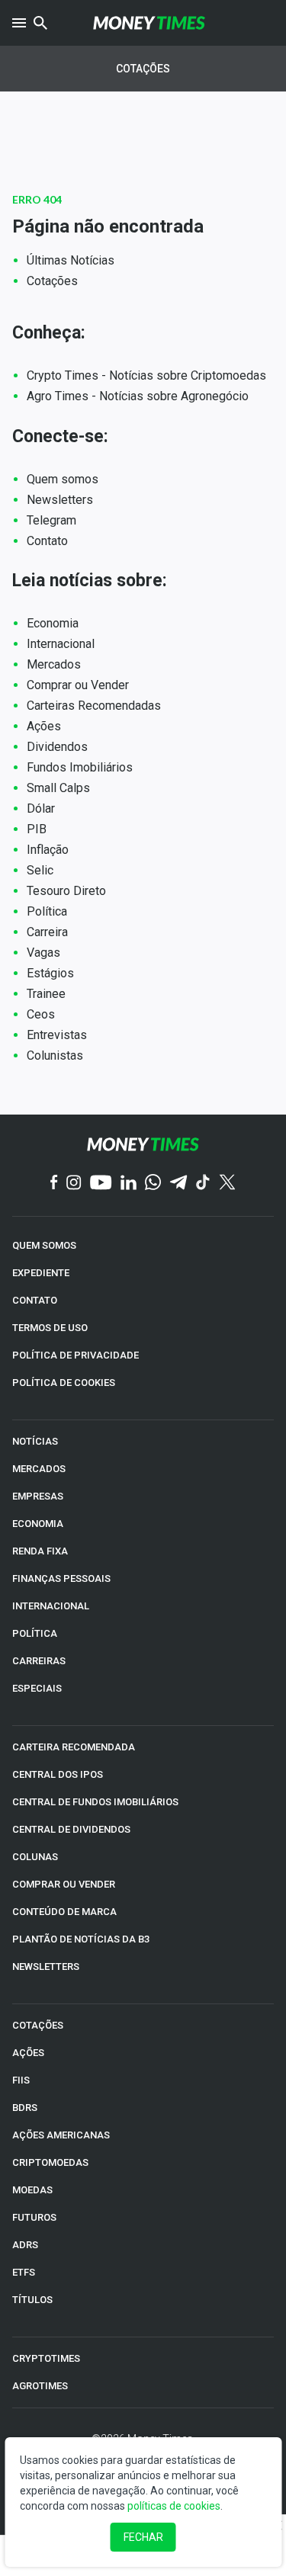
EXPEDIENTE (41, 1273)
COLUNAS (35, 1857)
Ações (44, 726)
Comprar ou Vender (78, 685)
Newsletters (60, 500)
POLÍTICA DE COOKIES (64, 1383)
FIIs (21, 2080)
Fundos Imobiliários (80, 767)
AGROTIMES (40, 2386)
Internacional (61, 644)
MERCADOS (39, 1469)
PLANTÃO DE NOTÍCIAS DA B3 (81, 1939)
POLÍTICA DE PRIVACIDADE (76, 1355)
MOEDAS (32, 2190)
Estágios (50, 973)
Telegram (51, 520)
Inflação (48, 850)
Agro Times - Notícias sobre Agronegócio (138, 396)
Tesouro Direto (66, 891)
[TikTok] (203, 1184)
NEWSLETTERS (46, 1966)
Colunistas (55, 1055)
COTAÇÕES (38, 2025)
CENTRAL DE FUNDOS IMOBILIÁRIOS (95, 1802)
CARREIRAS (39, 1661)
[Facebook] (54, 1183)
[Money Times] (149, 23)
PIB (37, 829)
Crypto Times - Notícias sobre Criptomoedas (146, 375)
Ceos (41, 1014)
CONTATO (35, 1300)
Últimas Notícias (71, 260)
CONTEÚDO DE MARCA (64, 1912)
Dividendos (57, 747)
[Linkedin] (129, 1184)
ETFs (24, 2272)
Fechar (143, 2537)
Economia (53, 623)
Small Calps (58, 788)
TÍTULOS (32, 2300)
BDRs (25, 2108)
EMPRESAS (38, 1496)
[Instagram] (74, 1184)
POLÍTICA (35, 1633)
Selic (40, 870)
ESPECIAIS (37, 1688)
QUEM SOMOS (44, 1245)
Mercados (54, 664)
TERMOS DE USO (50, 1328)
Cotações (143, 69)
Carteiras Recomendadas (94, 706)
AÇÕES (28, 2053)
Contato (47, 541)
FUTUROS (34, 2217)
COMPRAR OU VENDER (64, 1884)
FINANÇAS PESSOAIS (61, 1578)
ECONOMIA (38, 1524)
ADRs (25, 2245)
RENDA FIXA (40, 1551)
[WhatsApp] (153, 1183)
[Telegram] (178, 1184)
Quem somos (63, 479)
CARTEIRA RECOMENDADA (74, 1747)
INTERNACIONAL (51, 1606)
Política (47, 911)
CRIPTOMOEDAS (50, 2162)
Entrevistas (57, 1035)
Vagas (43, 953)
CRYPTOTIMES (46, 2358)
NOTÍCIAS (35, 1441)
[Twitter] (227, 1183)
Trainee (46, 994)
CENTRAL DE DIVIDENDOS (71, 1829)
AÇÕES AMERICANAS (61, 2135)
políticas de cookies (174, 2506)
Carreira (47, 932)
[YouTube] (101, 1184)
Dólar (41, 808)
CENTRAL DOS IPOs (58, 1774)
